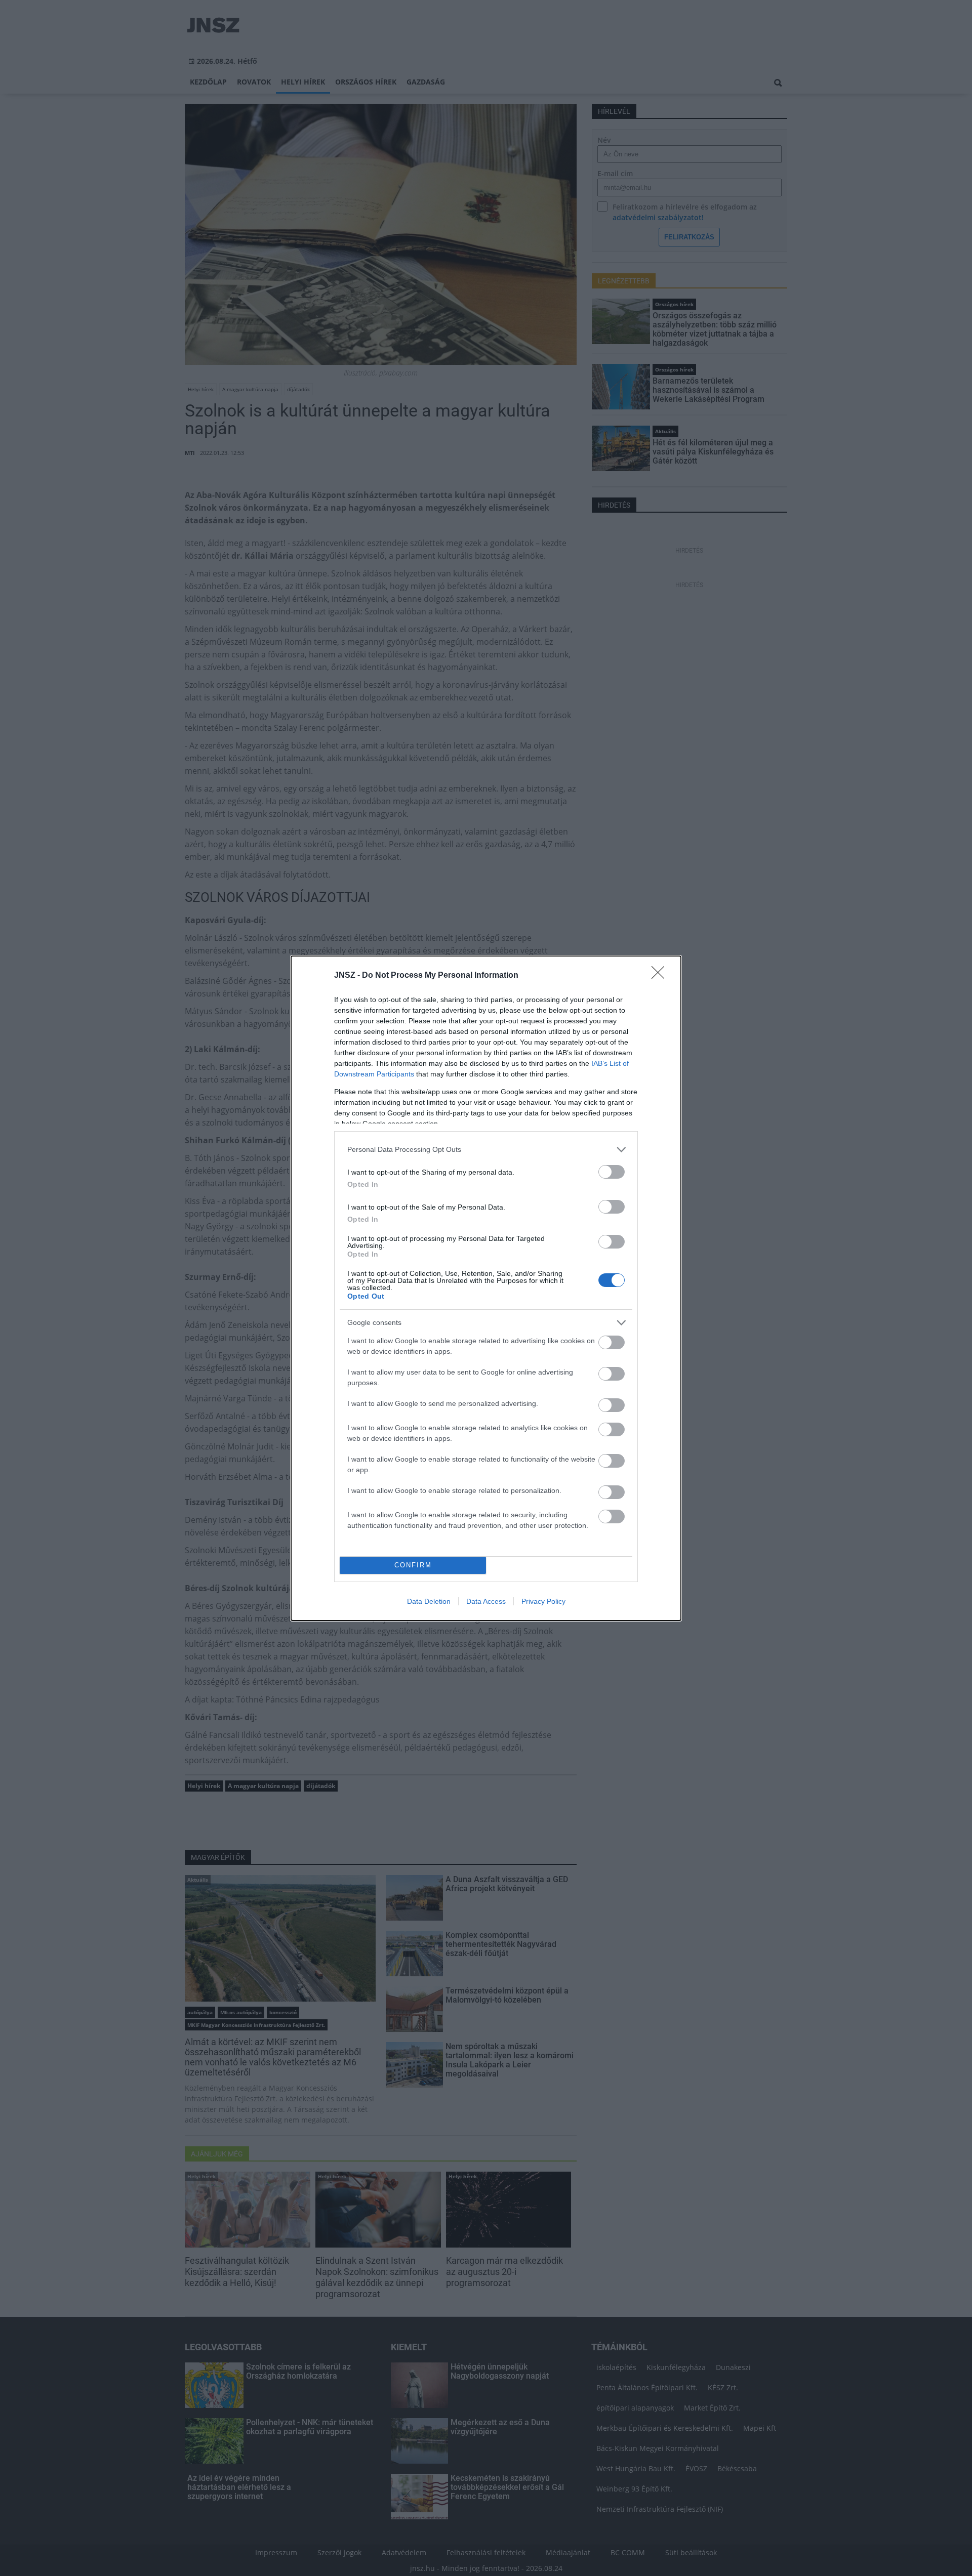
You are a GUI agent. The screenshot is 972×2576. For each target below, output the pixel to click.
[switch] (612, 1172)
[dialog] (486, 1288)
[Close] (661, 976)
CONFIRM (413, 1565)
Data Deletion (429, 1601)
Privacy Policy (543, 1601)
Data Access (486, 1601)
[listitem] (486, 1150)
